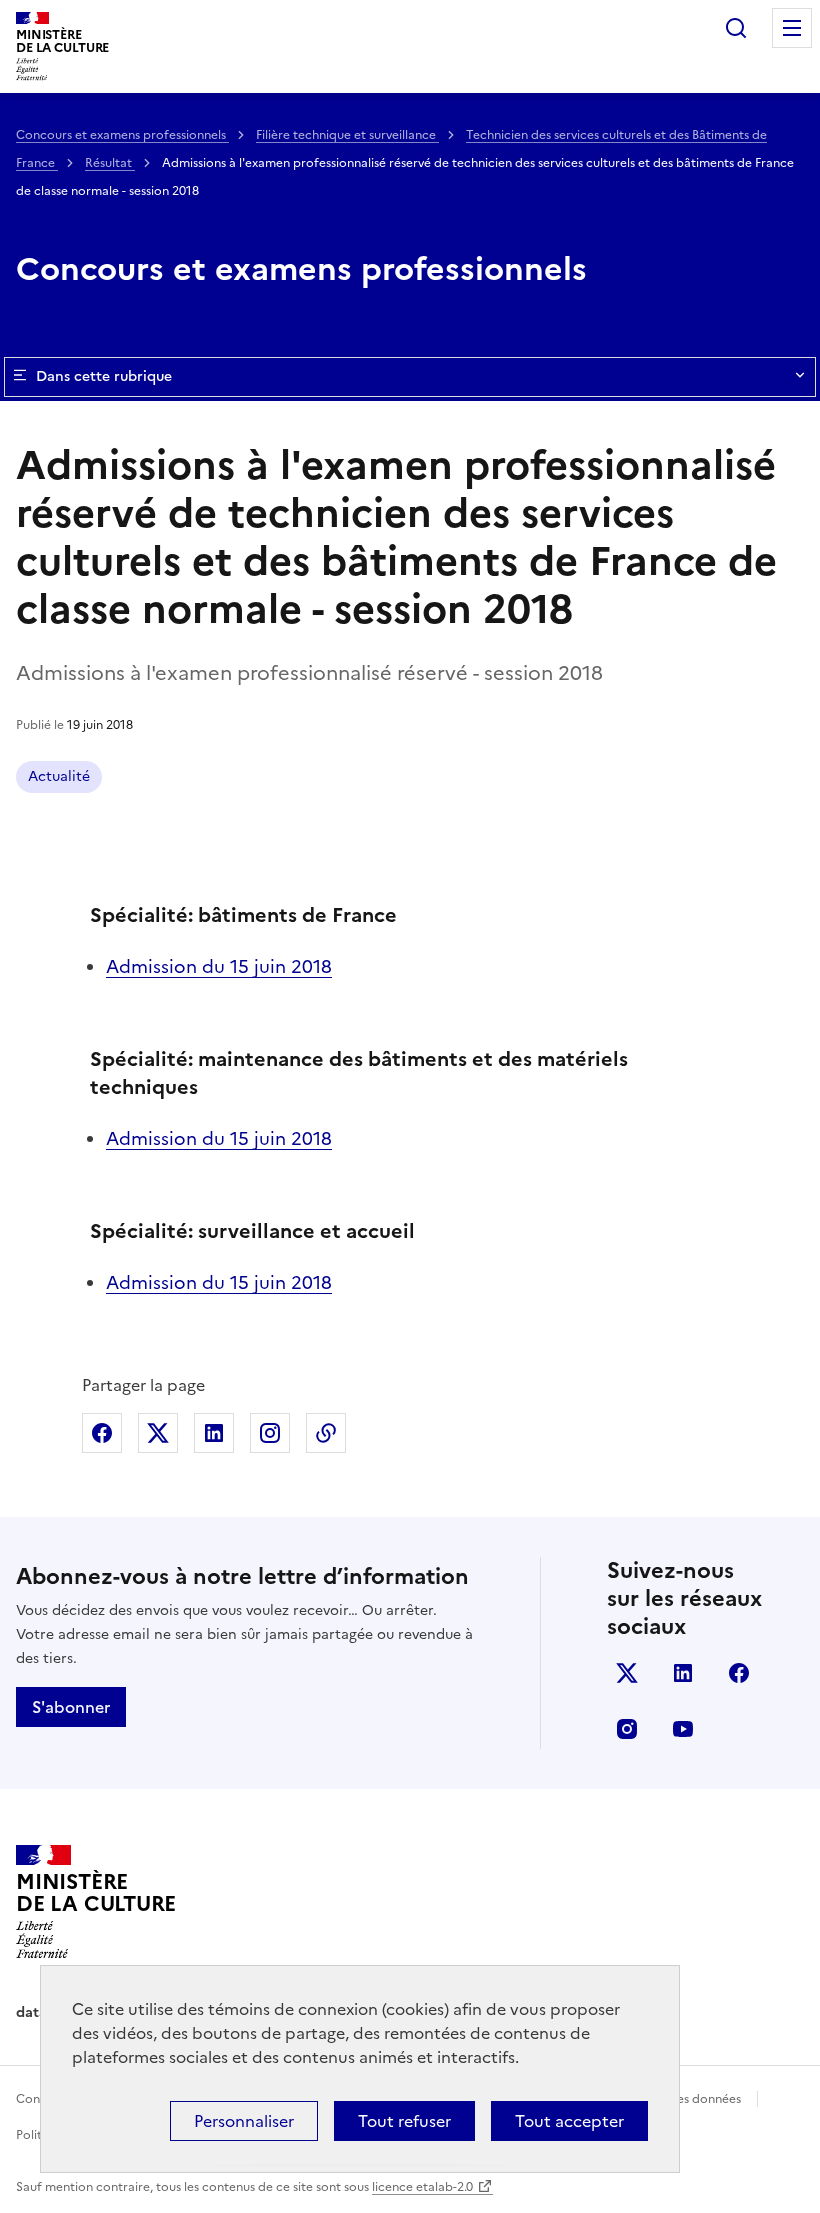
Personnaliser (244, 2121)
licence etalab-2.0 (422, 2187)
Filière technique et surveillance (347, 135)
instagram (627, 1729)
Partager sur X (158, 1433)
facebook (739, 1673)
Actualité (59, 776)
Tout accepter (569, 2121)
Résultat (110, 163)
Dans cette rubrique (104, 376)
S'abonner (71, 1707)
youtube (683, 1729)
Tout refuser (404, 2121)
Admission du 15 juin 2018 (219, 966)
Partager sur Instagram (270, 1433)
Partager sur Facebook (102, 1433)
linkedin (683, 1673)
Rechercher (736, 28)
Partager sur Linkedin (214, 1433)
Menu (792, 28)
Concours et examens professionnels (122, 135)
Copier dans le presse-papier (326, 1433)
